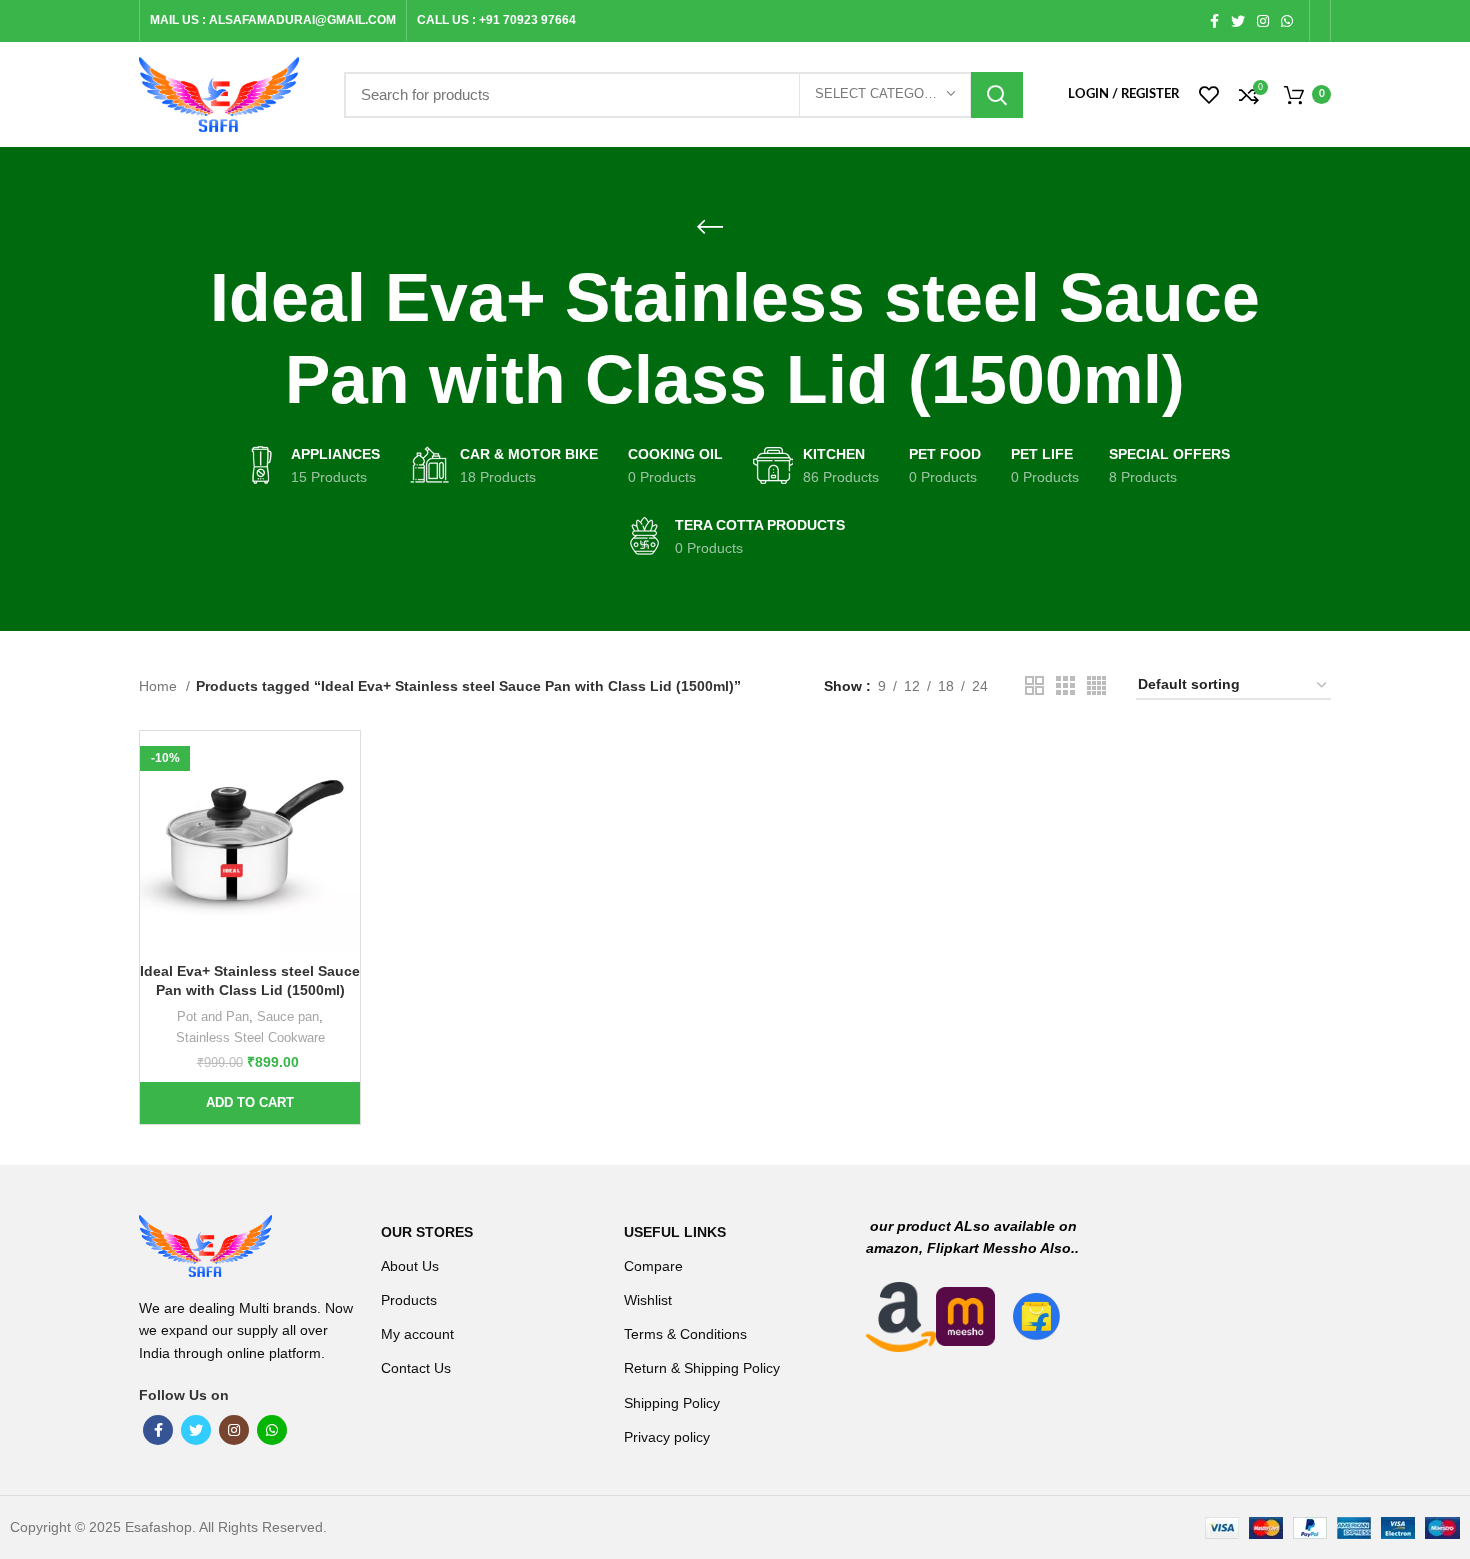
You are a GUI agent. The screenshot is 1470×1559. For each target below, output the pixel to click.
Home (160, 686)
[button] (250, 1103)
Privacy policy (667, 1437)
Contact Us (416, 1368)
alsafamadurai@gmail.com (302, 20)
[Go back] (710, 227)
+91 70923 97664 (527, 20)
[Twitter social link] (1238, 21)
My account (417, 1334)
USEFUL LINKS (675, 1232)
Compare (653, 1266)
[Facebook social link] (1214, 21)
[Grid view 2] (1034, 685)
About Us (410, 1266)
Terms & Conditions (685, 1334)
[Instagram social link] (1263, 21)
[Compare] (345, 763)
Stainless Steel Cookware (250, 1037)
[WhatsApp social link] (1287, 21)
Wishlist (648, 1300)
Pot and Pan (213, 1016)
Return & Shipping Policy (702, 1368)
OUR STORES (427, 1232)
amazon (892, 1248)
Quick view (345, 808)
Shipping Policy (672, 1403)
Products (409, 1300)
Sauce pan (288, 1016)
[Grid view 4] (1096, 685)
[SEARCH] (997, 95)
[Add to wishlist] (345, 853)
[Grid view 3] (1065, 685)
